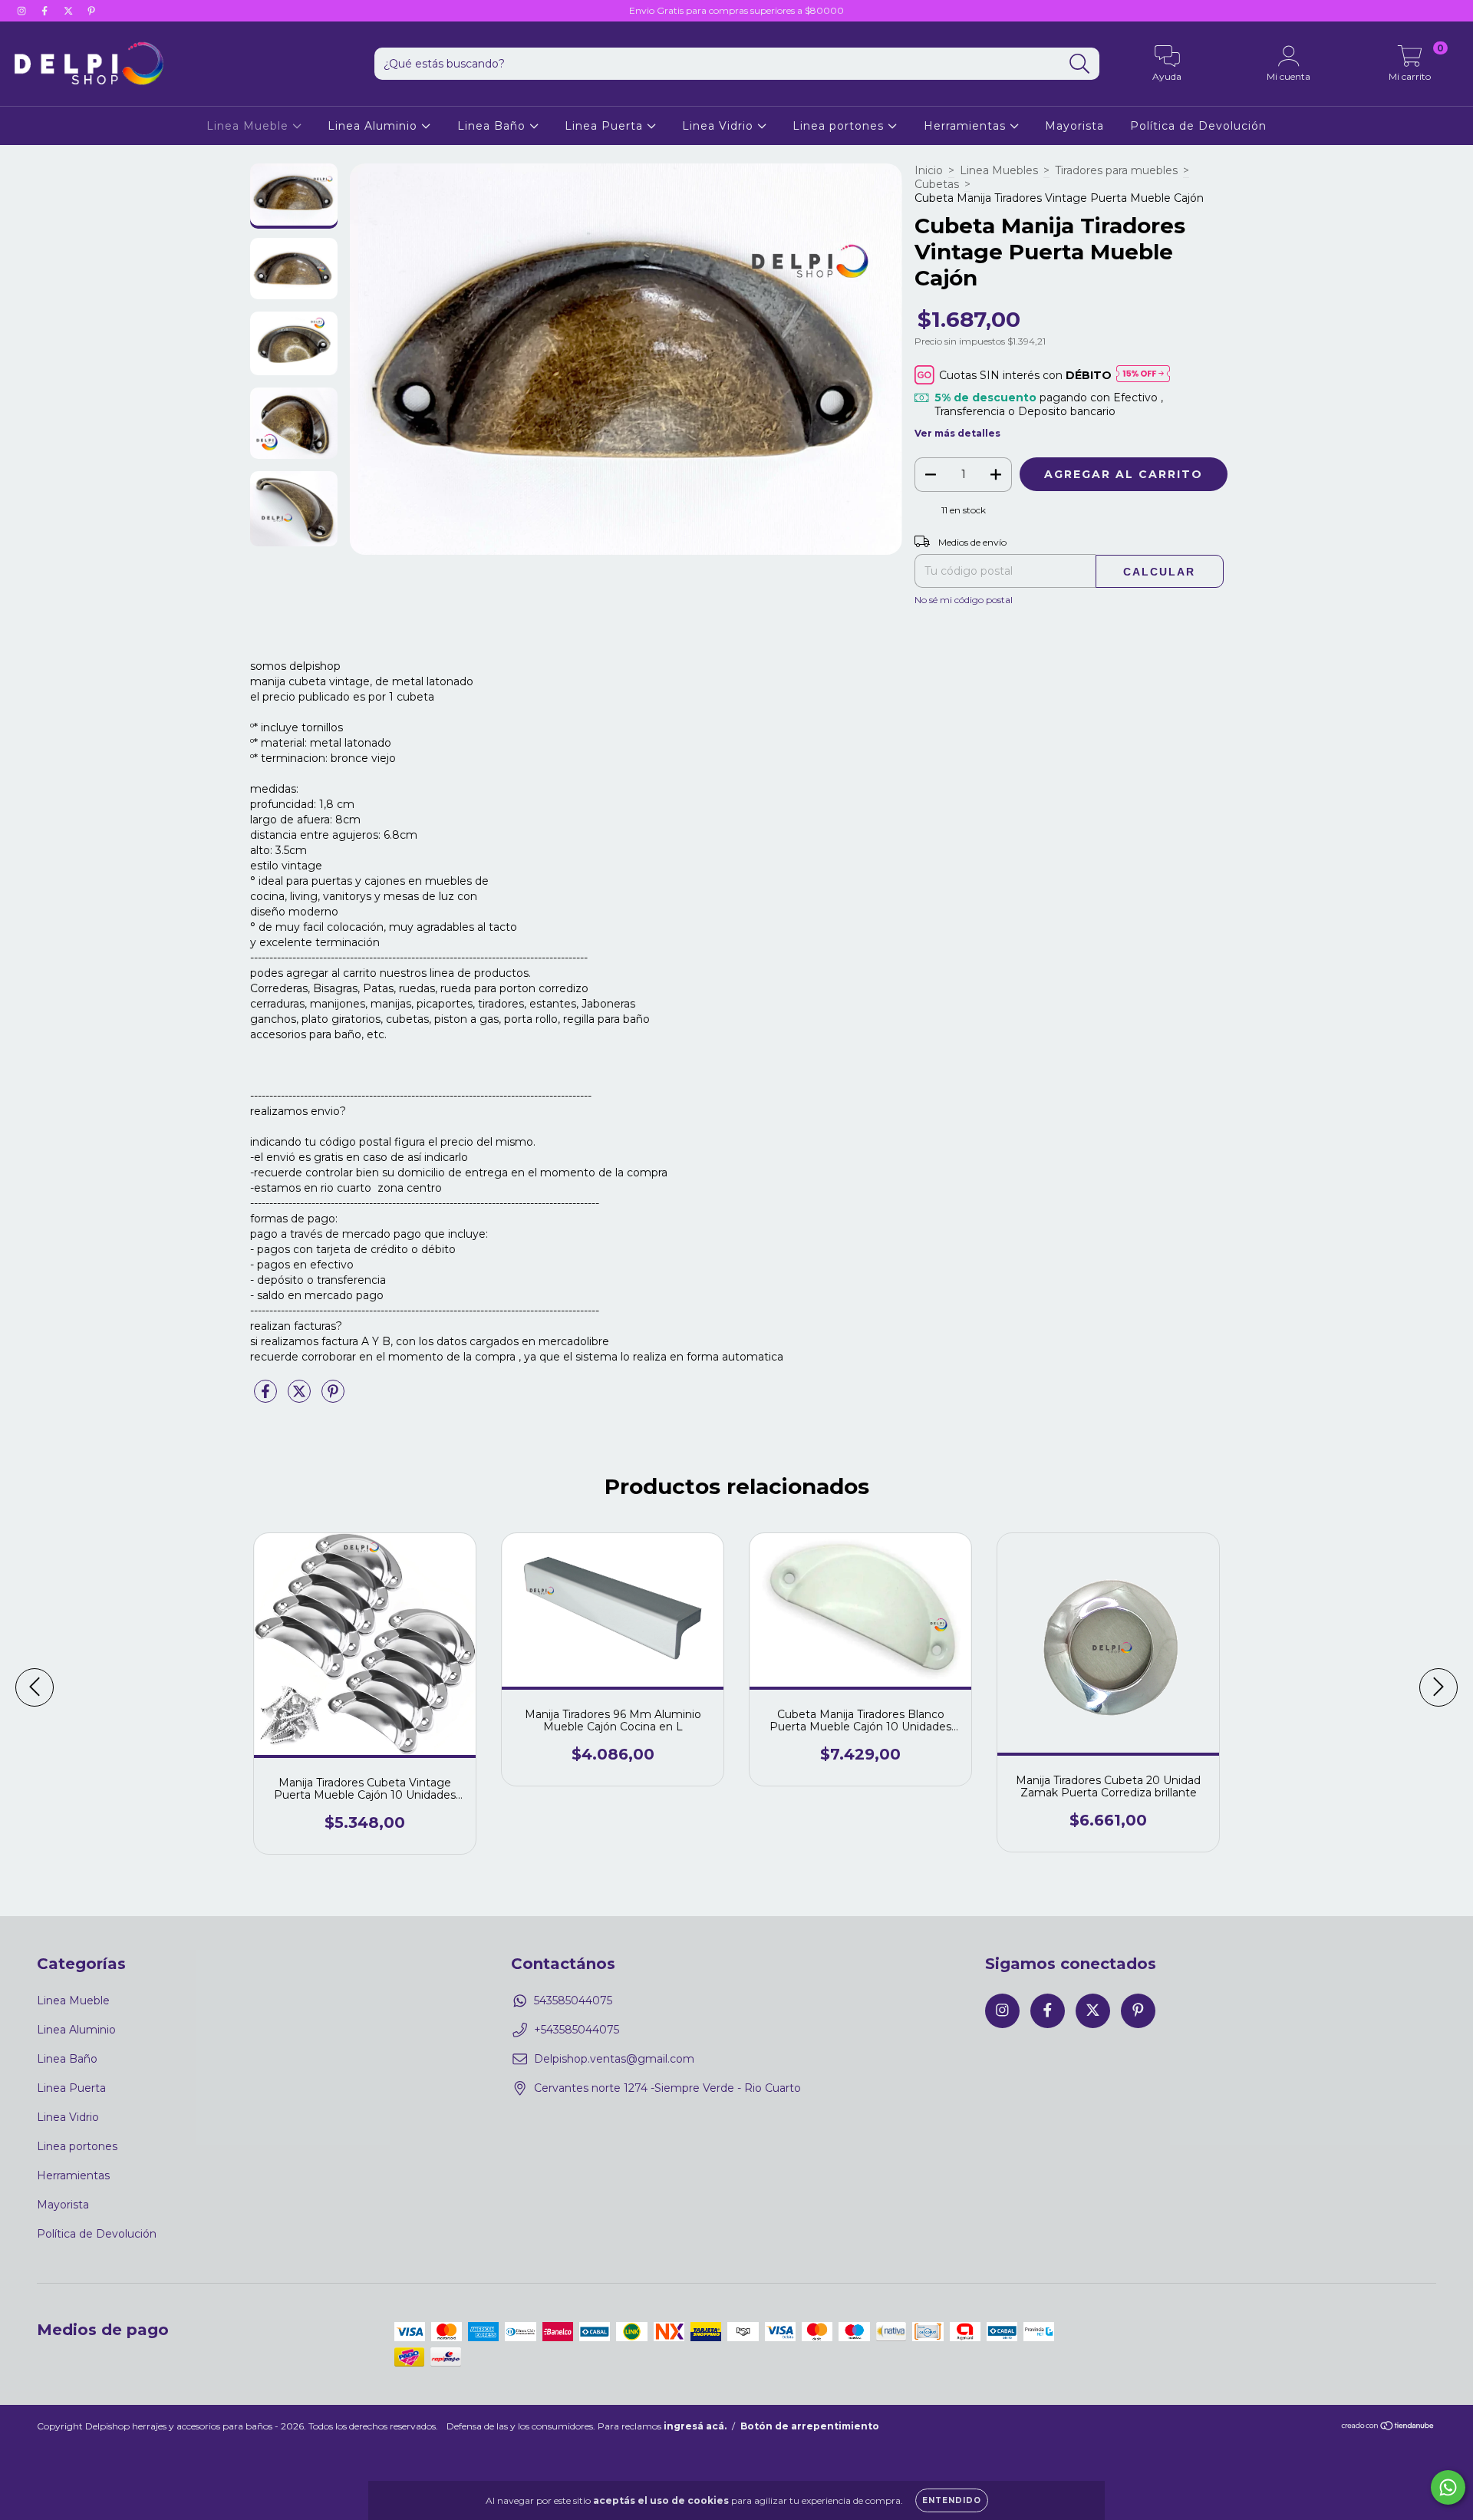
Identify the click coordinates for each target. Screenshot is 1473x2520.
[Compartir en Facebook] (267, 1397)
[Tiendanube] (1388, 2428)
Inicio (929, 170)
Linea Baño (493, 126)
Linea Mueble (249, 126)
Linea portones (840, 126)
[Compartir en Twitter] (301, 1397)
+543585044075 (577, 2030)
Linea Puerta (606, 126)
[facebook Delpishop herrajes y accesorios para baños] (46, 11)
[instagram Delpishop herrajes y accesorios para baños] (23, 11)
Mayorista (1074, 126)
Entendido (952, 2500)
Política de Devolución (1198, 126)
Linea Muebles (999, 170)
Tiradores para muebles (1116, 170)
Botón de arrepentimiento (810, 2426)
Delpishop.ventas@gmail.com (614, 2059)
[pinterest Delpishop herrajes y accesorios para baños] (91, 11)
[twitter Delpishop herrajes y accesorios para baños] (70, 11)
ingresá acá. (695, 2426)
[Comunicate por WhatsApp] (1448, 2487)
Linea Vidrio (720, 126)
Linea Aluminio (374, 126)
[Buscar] (1080, 64)
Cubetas (937, 184)
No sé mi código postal (964, 600)
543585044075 (573, 2000)
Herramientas (967, 126)
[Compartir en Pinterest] (333, 1397)
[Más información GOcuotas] (1143, 375)
